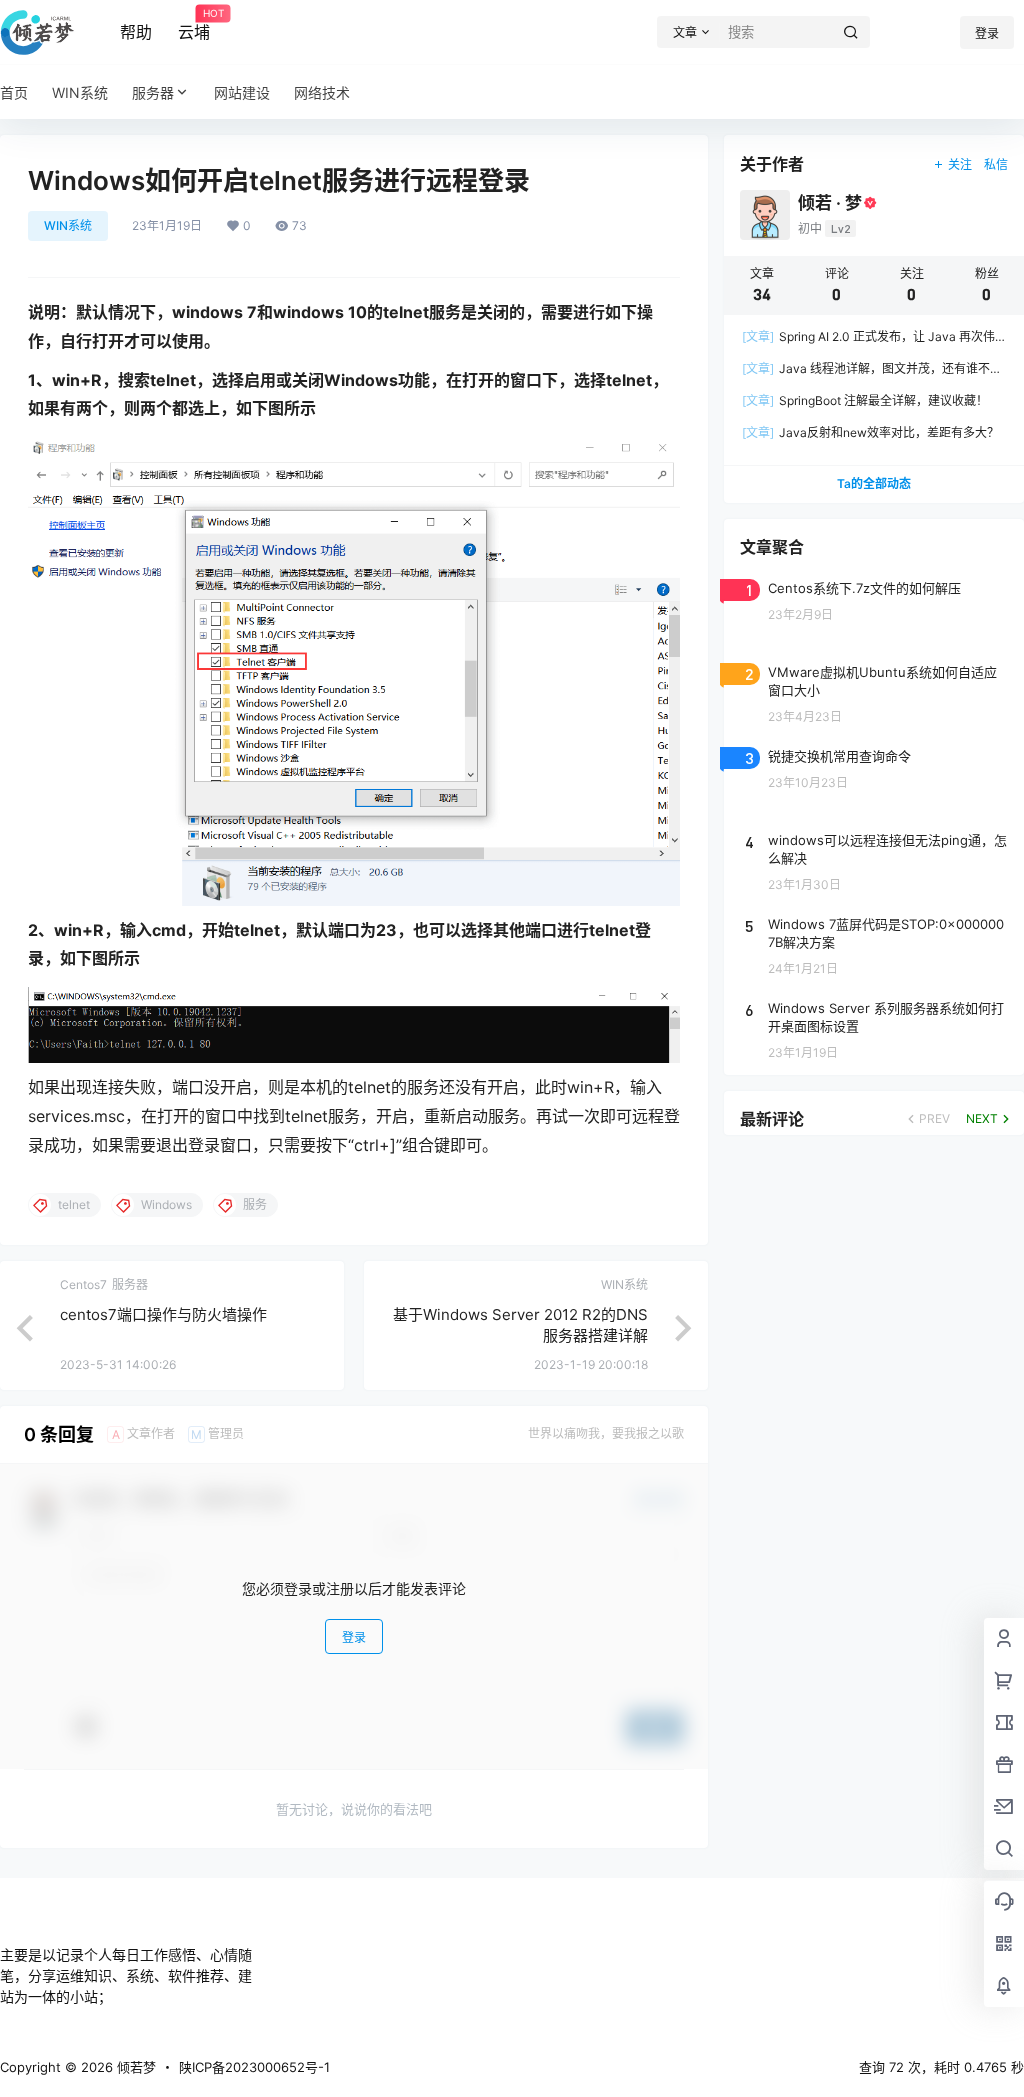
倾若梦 (134, 2067)
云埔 (194, 25)
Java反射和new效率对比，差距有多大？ (870, 432)
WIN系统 (68, 225)
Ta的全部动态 (874, 483)
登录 (987, 33)
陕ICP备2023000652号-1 (254, 2067)
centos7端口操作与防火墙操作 (163, 1314)
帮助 (136, 32)
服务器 (153, 92)
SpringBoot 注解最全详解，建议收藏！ (865, 400)
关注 (960, 164)
